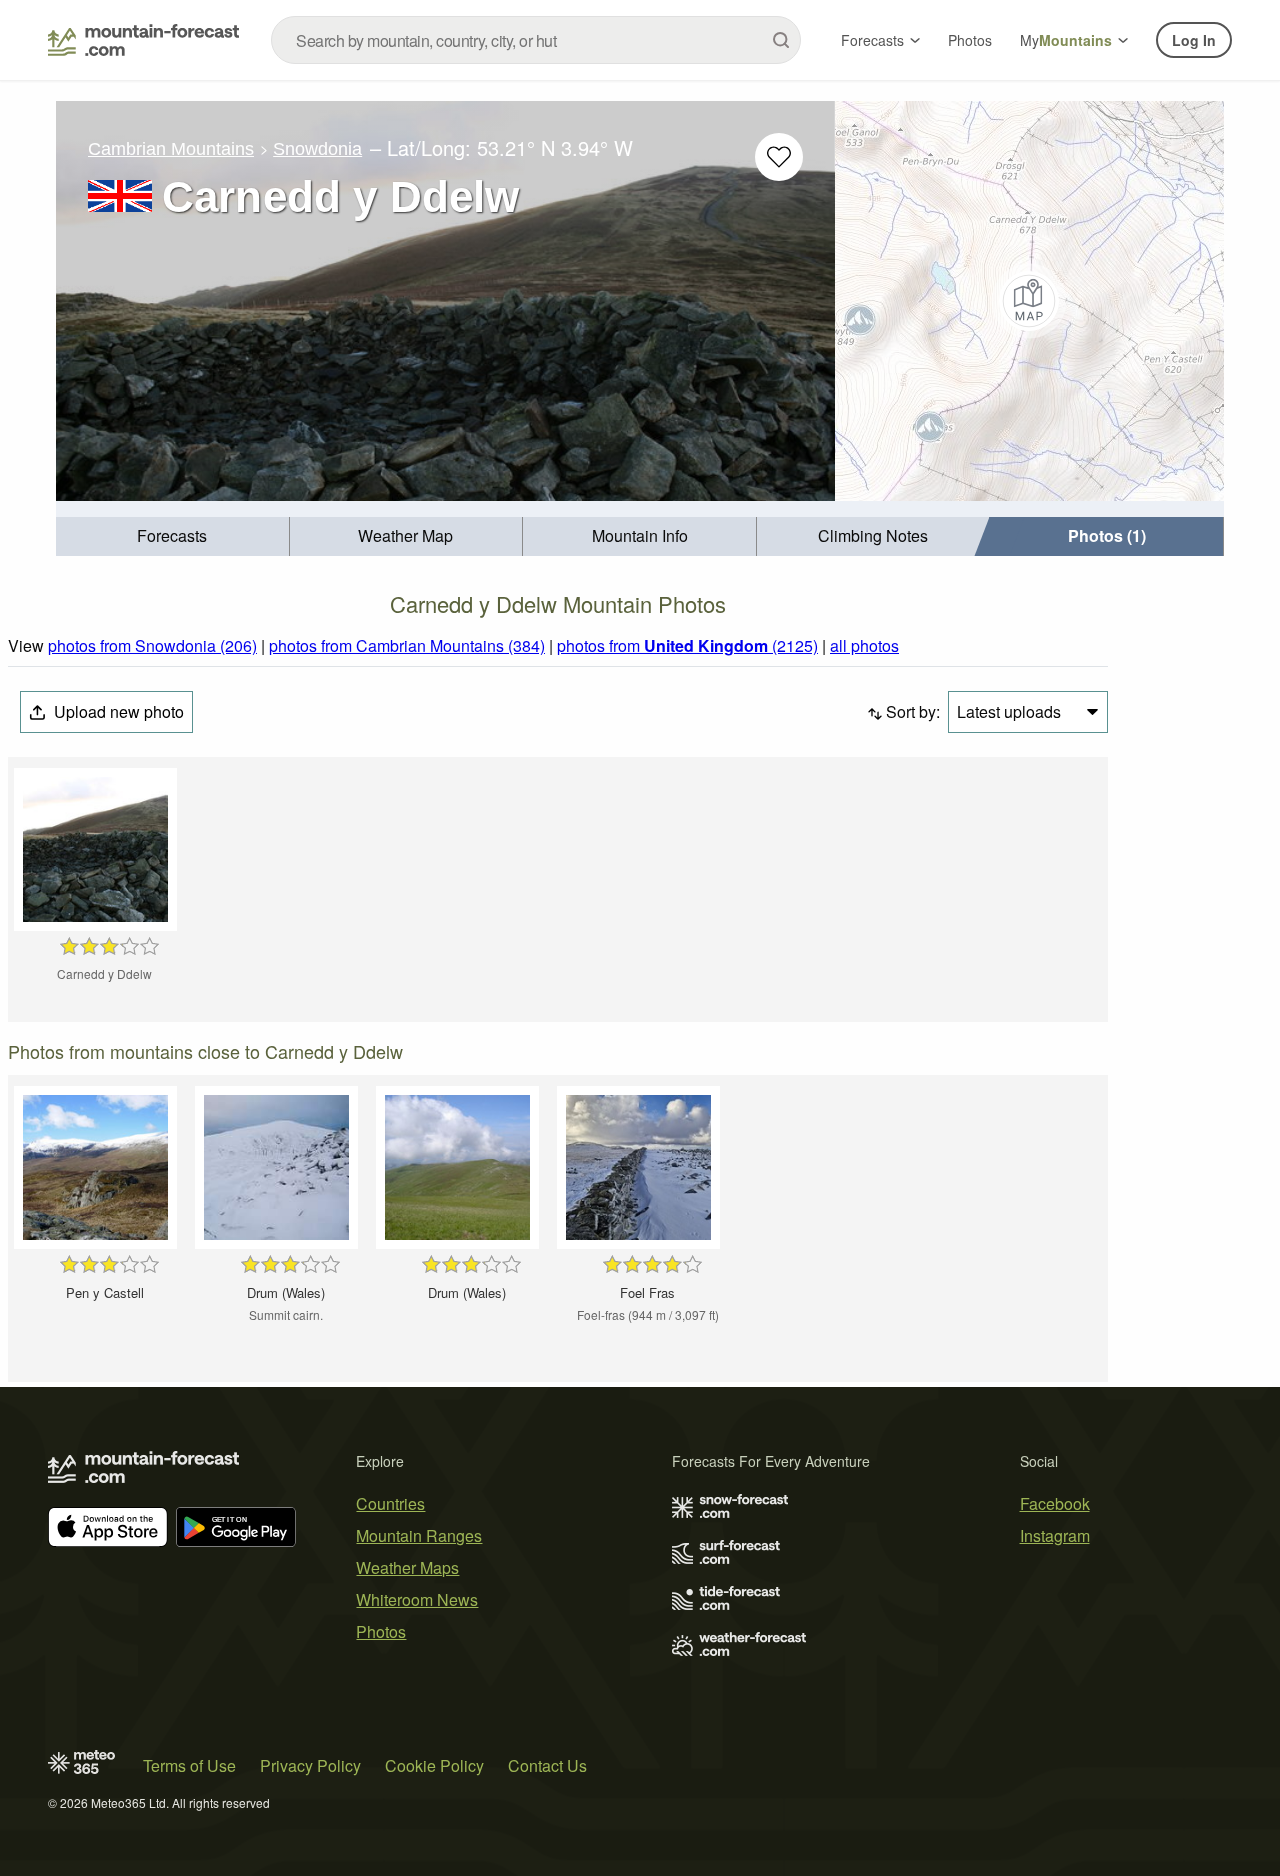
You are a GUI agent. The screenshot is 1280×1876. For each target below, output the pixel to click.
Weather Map (405, 535)
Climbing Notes (873, 535)
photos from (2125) (687, 645)
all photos (864, 645)
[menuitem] (173, 536)
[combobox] (536, 40)
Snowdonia (317, 149)
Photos (970, 40)
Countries (390, 1503)
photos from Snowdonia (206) (152, 645)
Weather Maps (407, 1567)
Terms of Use (189, 1765)
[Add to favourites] (779, 157)
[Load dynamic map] (1029, 301)
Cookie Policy (434, 1765)
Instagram (1055, 1535)
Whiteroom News (417, 1599)
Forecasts (872, 40)
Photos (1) (1107, 535)
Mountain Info (640, 535)
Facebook (1055, 1503)
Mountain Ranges (419, 1535)
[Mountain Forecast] (143, 40)
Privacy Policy (310, 1765)
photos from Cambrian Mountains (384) (407, 645)
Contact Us (547, 1765)
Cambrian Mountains (171, 149)
